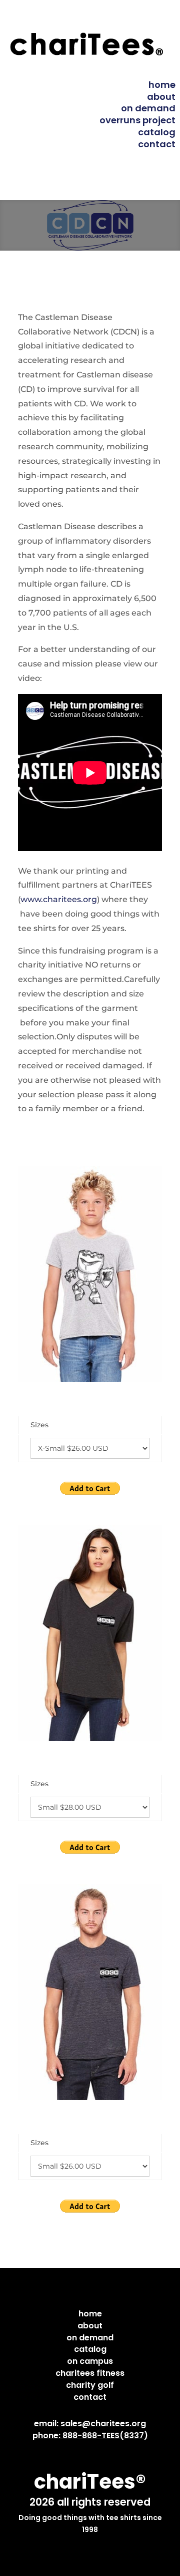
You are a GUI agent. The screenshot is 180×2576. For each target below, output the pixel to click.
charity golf (90, 2385)
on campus (90, 2361)
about (161, 97)
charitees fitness (90, 2373)
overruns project (137, 120)
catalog (157, 132)
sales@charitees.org (103, 2423)
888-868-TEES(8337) (105, 2435)
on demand (148, 108)
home (162, 85)
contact (157, 144)
